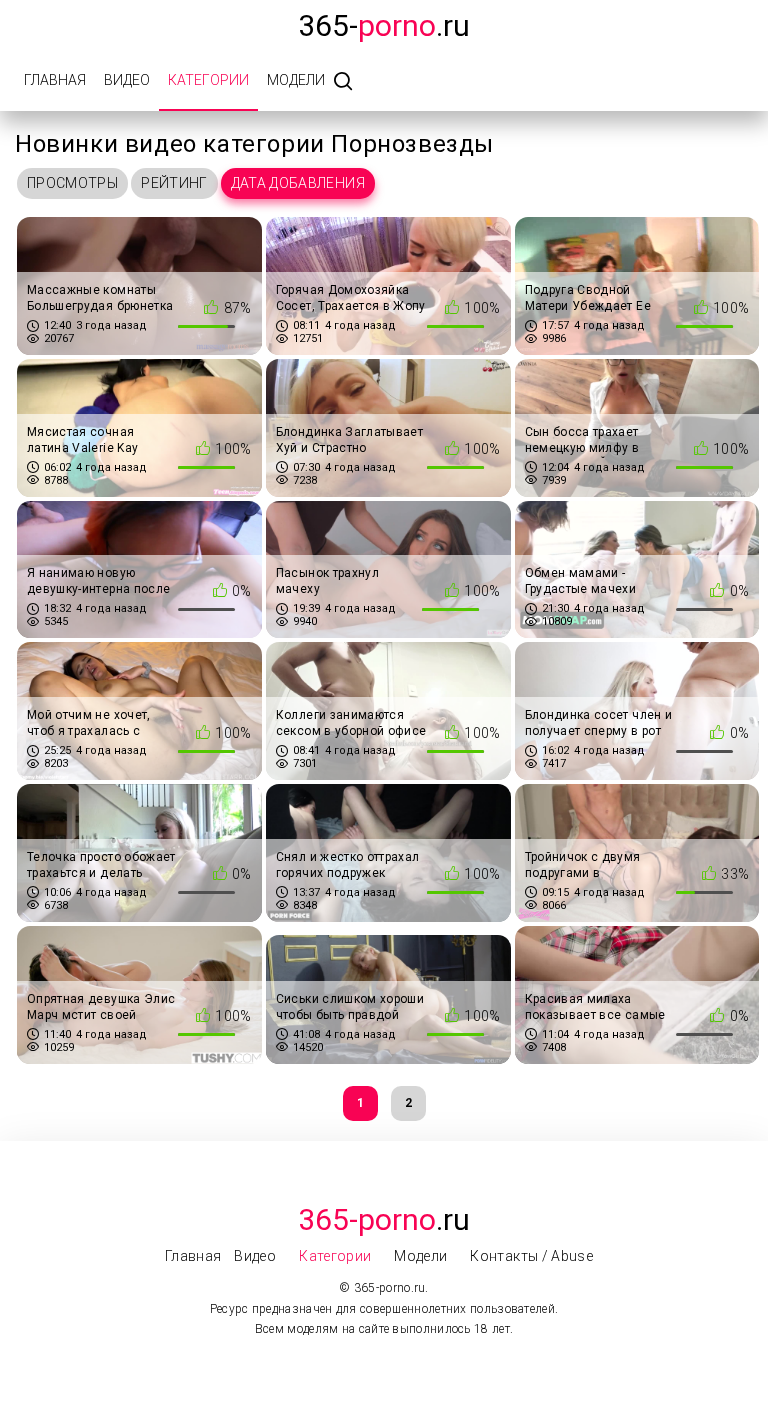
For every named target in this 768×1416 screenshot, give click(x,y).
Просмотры (72, 183)
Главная (55, 80)
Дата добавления (298, 183)
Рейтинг (174, 183)
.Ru (384, 1219)
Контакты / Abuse (531, 1256)
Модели (296, 80)
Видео (127, 80)
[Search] (343, 82)
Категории (208, 80)
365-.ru (384, 25)
